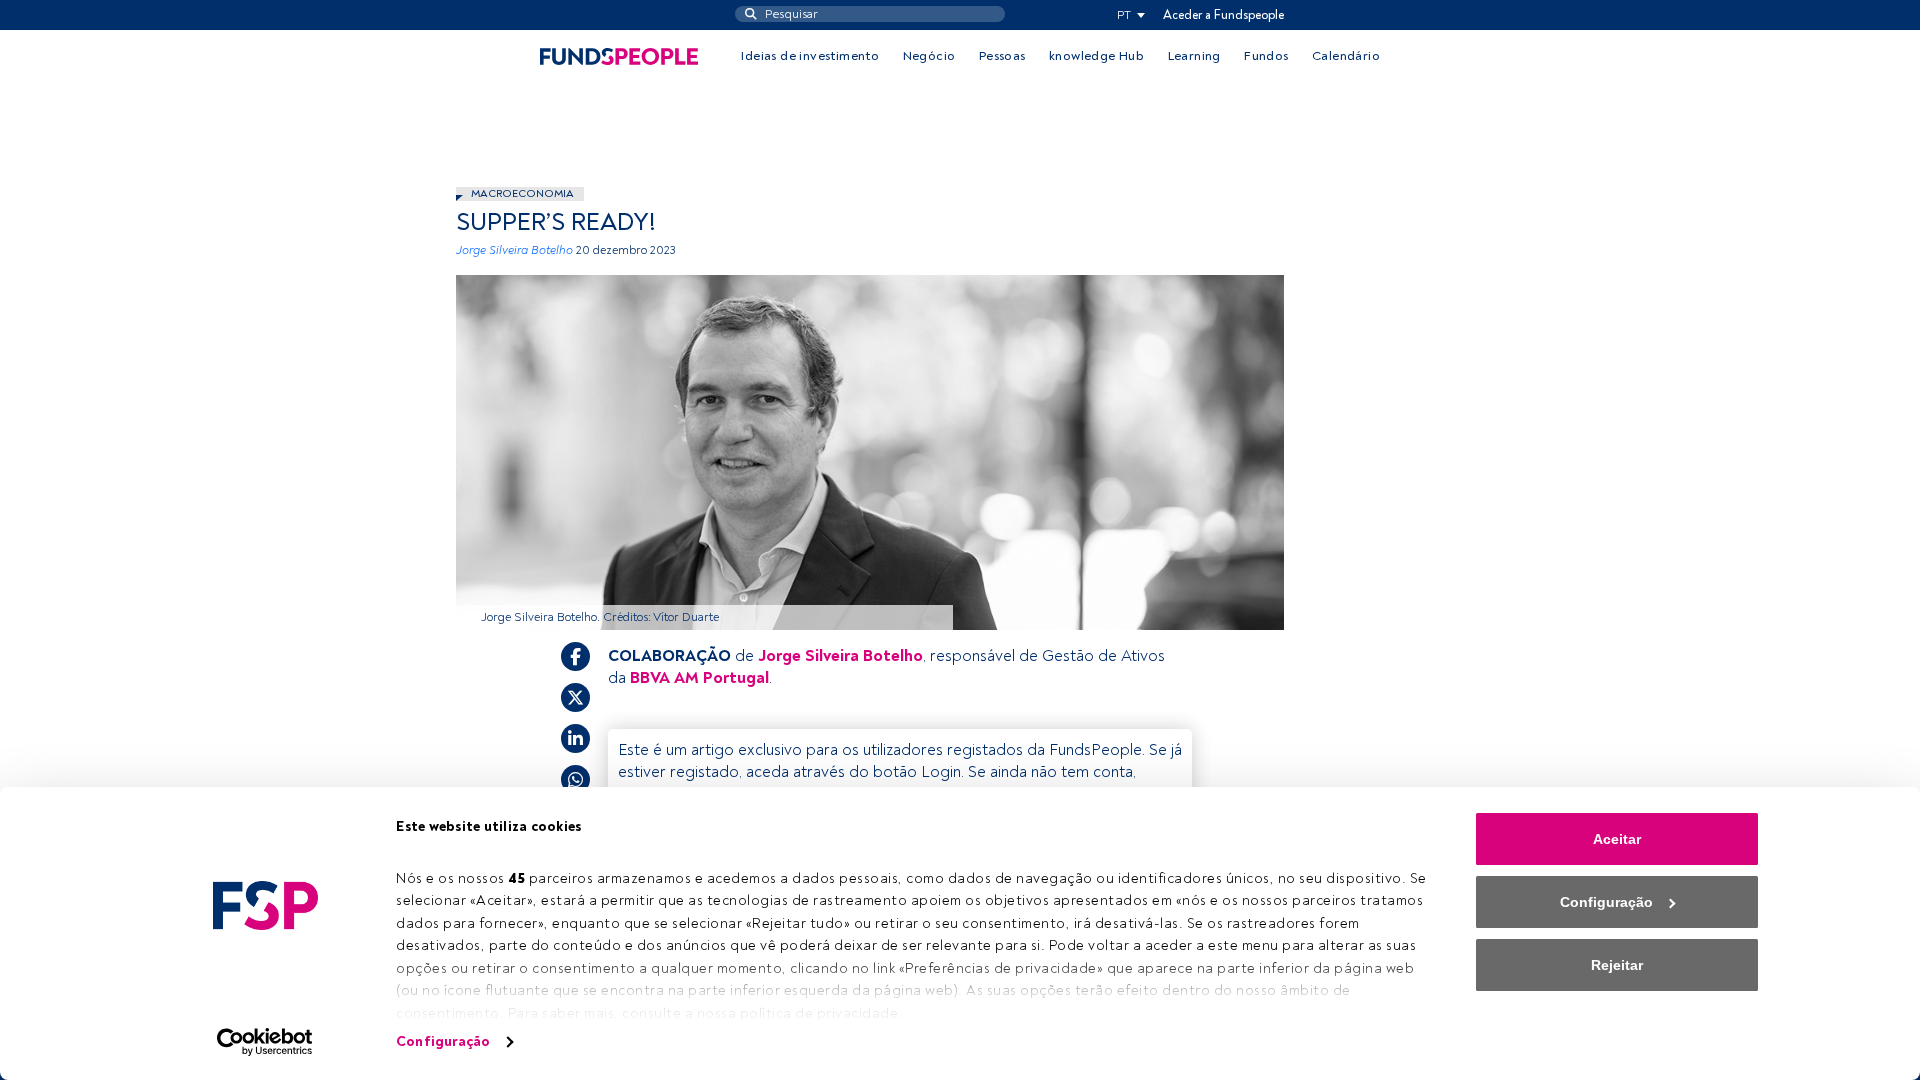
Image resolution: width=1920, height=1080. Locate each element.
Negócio (929, 56)
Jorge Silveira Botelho (514, 250)
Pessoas (1002, 56)
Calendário (1346, 56)
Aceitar (1617, 839)
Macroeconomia (522, 193)
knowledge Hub (1096, 56)
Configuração (443, 1041)
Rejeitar (1617, 965)
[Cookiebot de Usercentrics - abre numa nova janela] (265, 1042)
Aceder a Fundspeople (1223, 15)
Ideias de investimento (810, 56)
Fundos (1266, 56)
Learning (1194, 56)
